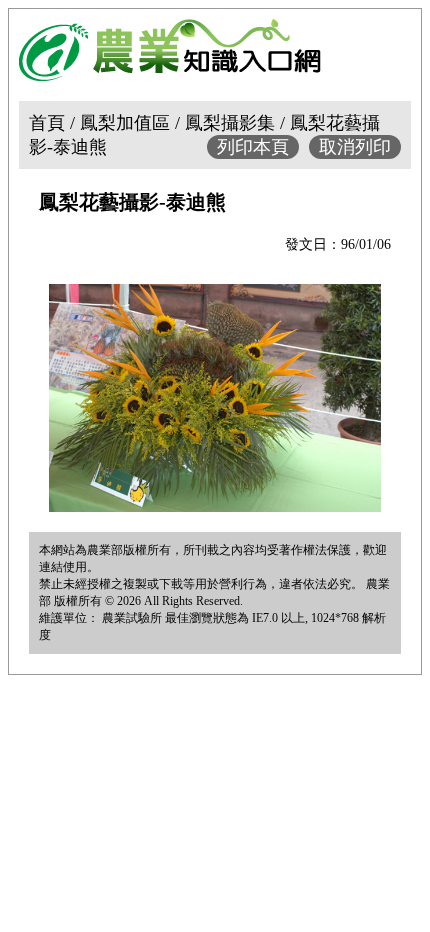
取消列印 (355, 147)
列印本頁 (253, 147)
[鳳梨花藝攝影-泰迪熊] (215, 506)
